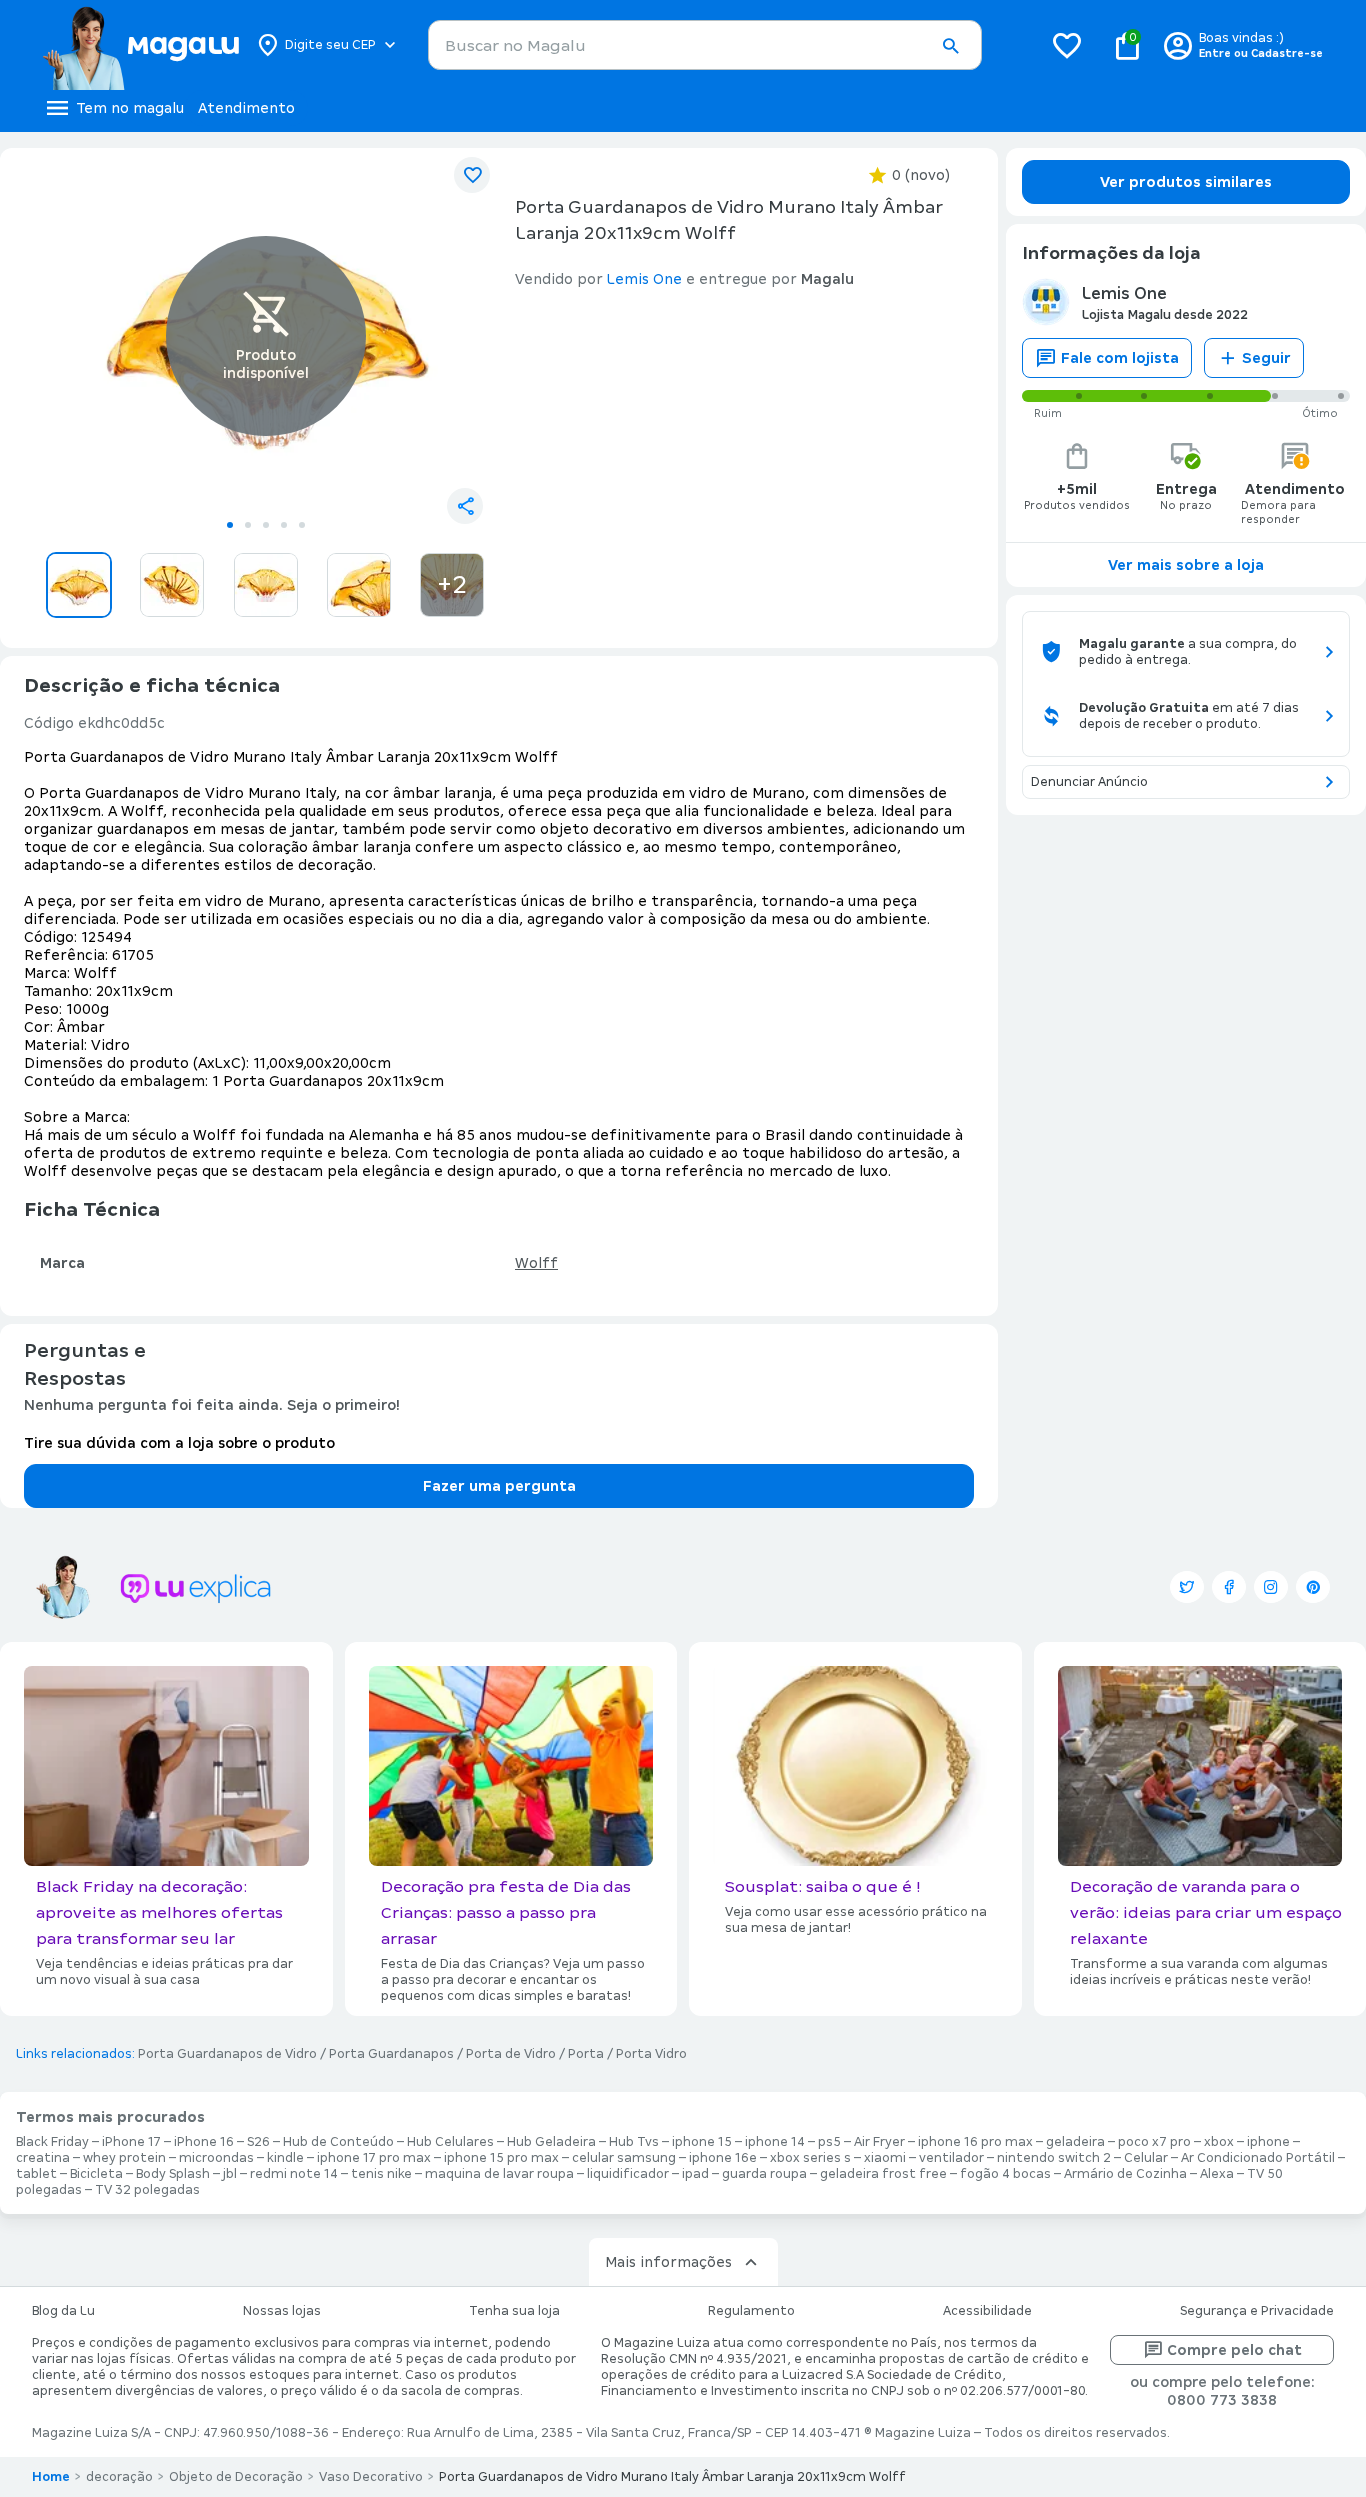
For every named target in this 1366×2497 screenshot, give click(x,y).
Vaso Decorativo (371, 2477)
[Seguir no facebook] (1229, 1587)
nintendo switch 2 (1054, 2158)
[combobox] (705, 45)
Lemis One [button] (644, 279)
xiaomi (885, 2158)
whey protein (124, 2158)
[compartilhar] (465, 506)
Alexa (1217, 2174)
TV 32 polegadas (147, 2190)
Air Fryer (879, 2142)
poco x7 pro (1154, 2142)
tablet (36, 2174)
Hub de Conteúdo (338, 2142)
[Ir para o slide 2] (248, 525)
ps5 (829, 2142)
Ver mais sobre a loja (1186, 565)
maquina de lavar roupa (499, 2174)
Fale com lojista (1120, 358)
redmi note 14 (294, 2174)
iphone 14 (775, 2142)
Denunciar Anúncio (1089, 782)
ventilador (951, 2158)
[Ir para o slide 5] (302, 525)
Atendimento (246, 108)
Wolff (536, 1263)
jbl (230, 2174)
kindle (285, 2158)
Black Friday (52, 2142)
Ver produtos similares (1186, 182)
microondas (216, 2158)
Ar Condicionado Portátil (1258, 2158)
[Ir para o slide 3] (266, 525)
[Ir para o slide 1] (230, 525)
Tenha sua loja (514, 2311)
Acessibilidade (987, 2311)
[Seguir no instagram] (1271, 1587)
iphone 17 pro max (374, 2158)
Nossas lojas (282, 2311)
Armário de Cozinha (1125, 2174)
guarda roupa (764, 2174)
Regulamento (751, 2311)
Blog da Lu (63, 2311)
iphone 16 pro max (975, 2142)
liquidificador (628, 2174)
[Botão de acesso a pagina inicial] (140, 45)
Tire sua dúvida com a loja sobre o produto (179, 1443)
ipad (695, 2174)
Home (51, 2477)
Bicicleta (96, 2174)
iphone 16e (723, 2158)
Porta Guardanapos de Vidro (227, 2054)
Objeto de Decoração (236, 2477)
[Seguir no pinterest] (1313, 1587)
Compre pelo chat (1234, 2350)
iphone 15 (702, 2142)
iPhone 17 (131, 2142)
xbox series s (810, 2158)
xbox (1219, 2142)
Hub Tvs (634, 2142)
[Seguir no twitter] (1187, 1587)
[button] (950, 46)
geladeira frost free (883, 2174)
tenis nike (381, 2174)
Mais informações (668, 2262)
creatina (43, 2158)
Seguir (1266, 358)
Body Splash (173, 2174)
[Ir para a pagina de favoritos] (1067, 45)
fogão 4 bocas (1005, 2174)
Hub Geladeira (551, 2142)
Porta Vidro (651, 2054)
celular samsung (624, 2158)
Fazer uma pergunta (499, 1486)
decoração (119, 2477)
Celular (1146, 2158)
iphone (1268, 2142)
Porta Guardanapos (391, 2054)
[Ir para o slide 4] (284, 525)
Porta (586, 2054)
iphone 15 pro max (501, 2158)
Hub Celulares (450, 2142)
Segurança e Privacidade (1257, 2311)
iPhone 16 (204, 2142)
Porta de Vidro (511, 2054)
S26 (258, 2142)
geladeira (1075, 2142)
